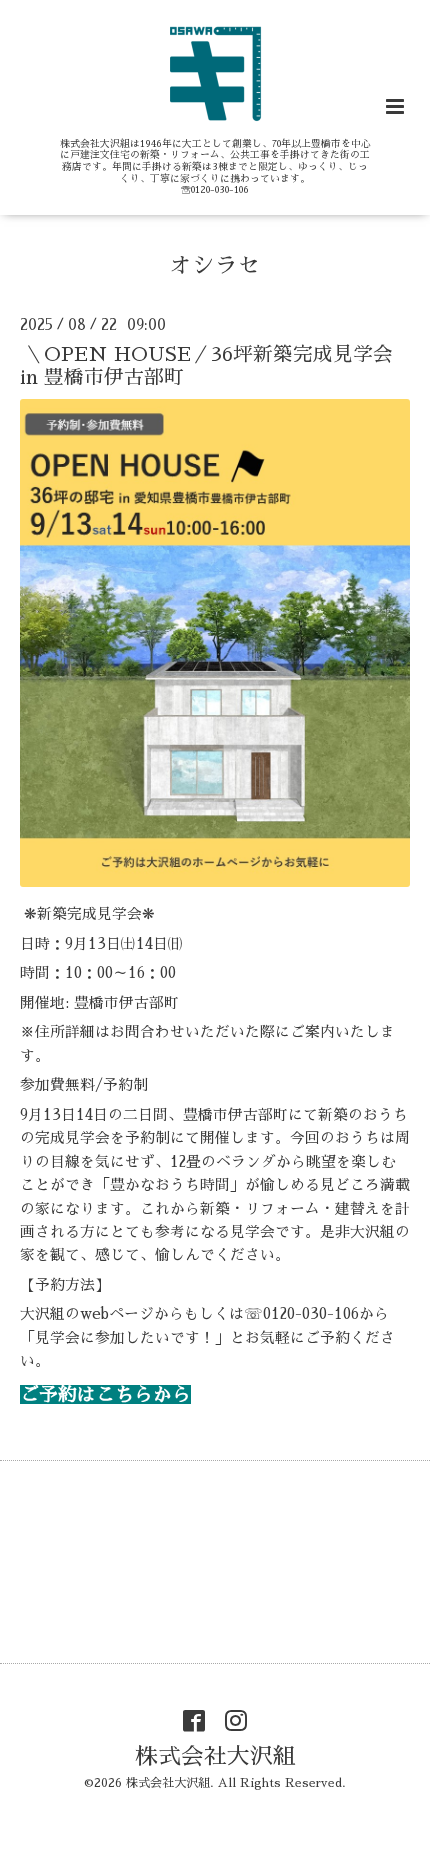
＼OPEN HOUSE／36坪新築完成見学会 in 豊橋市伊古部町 (216, 365)
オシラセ (215, 265)
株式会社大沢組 (215, 1755)
